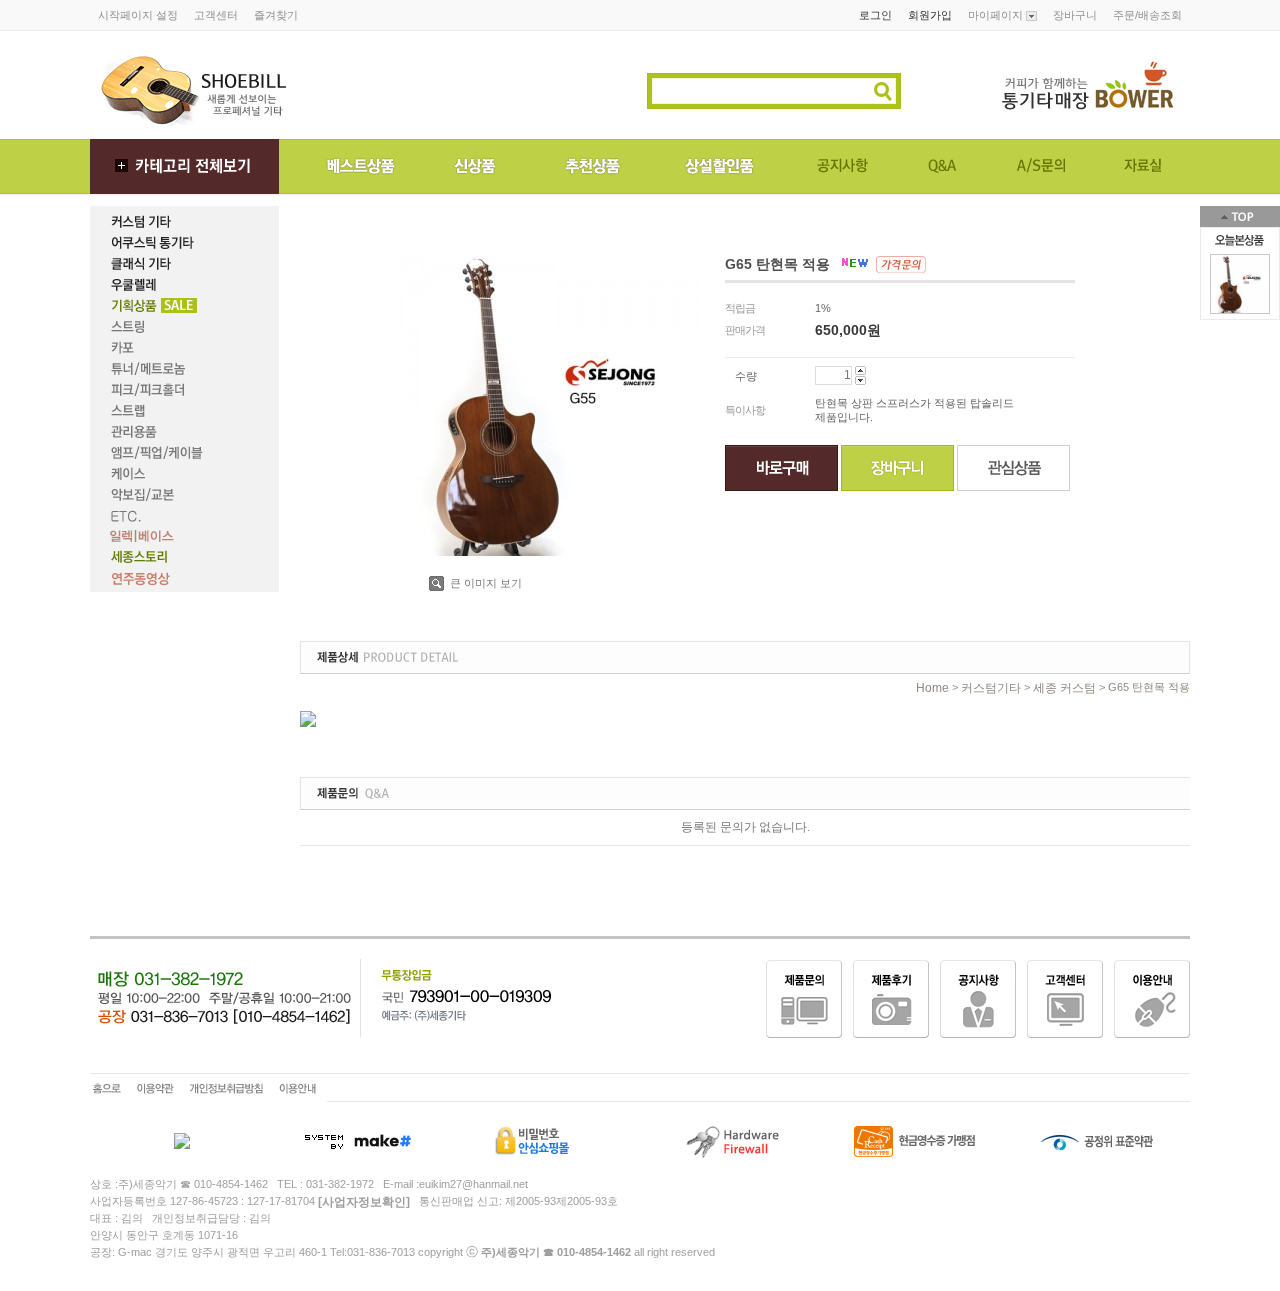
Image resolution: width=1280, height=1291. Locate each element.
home (932, 688)
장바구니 (1075, 15)
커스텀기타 (991, 688)
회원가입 (930, 15)
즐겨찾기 (276, 15)
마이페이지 (997, 15)
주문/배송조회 (1147, 15)
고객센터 (216, 15)
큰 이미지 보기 (484, 583)
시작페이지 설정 (138, 15)
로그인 (875, 15)
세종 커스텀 (1064, 688)
